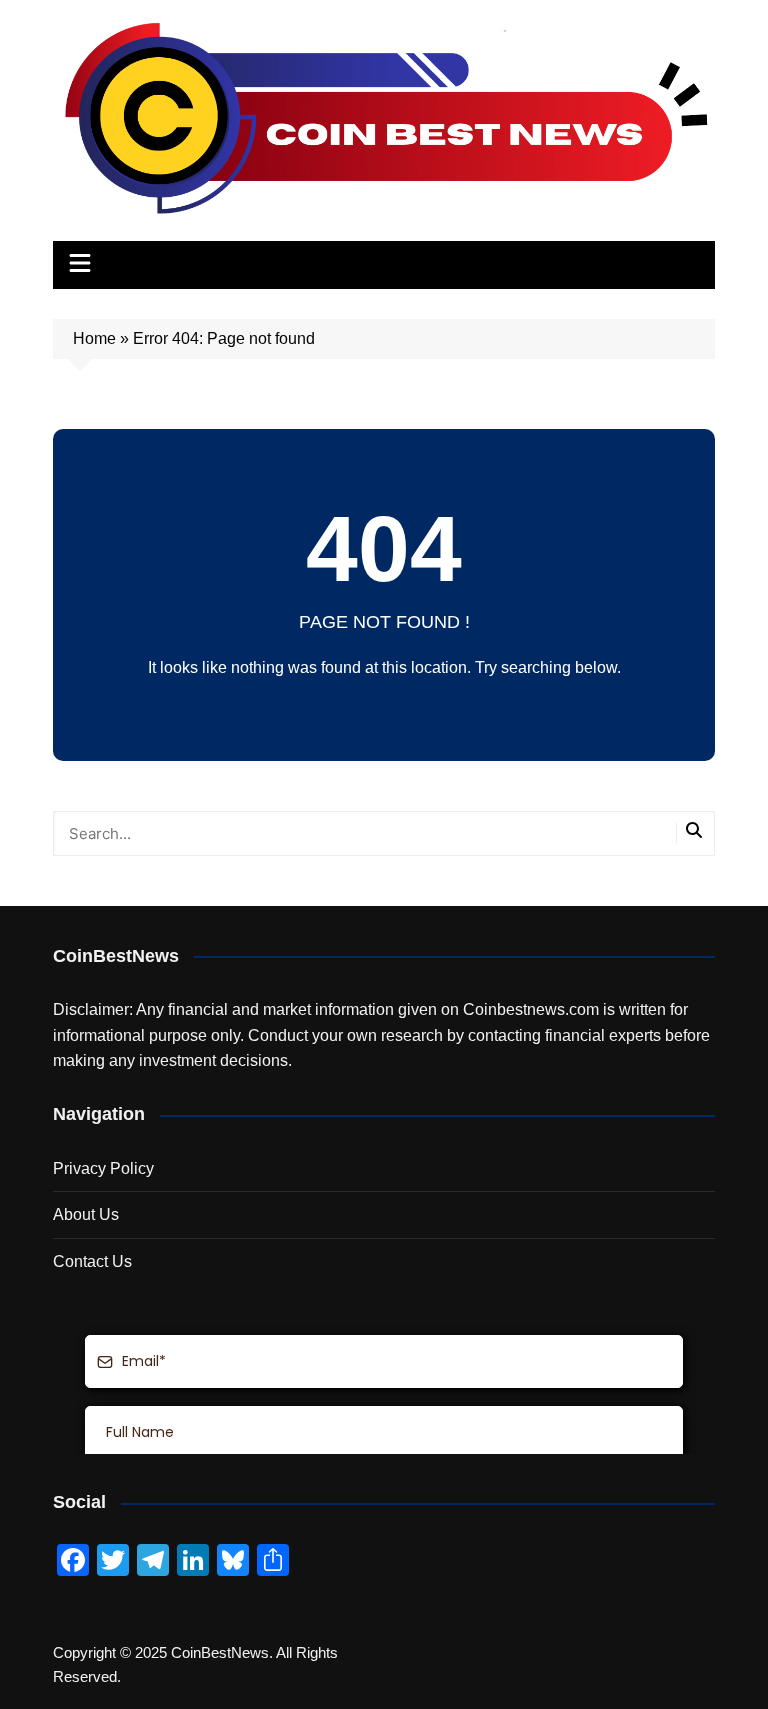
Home (94, 338)
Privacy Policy (103, 1168)
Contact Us (92, 1261)
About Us (86, 1214)
